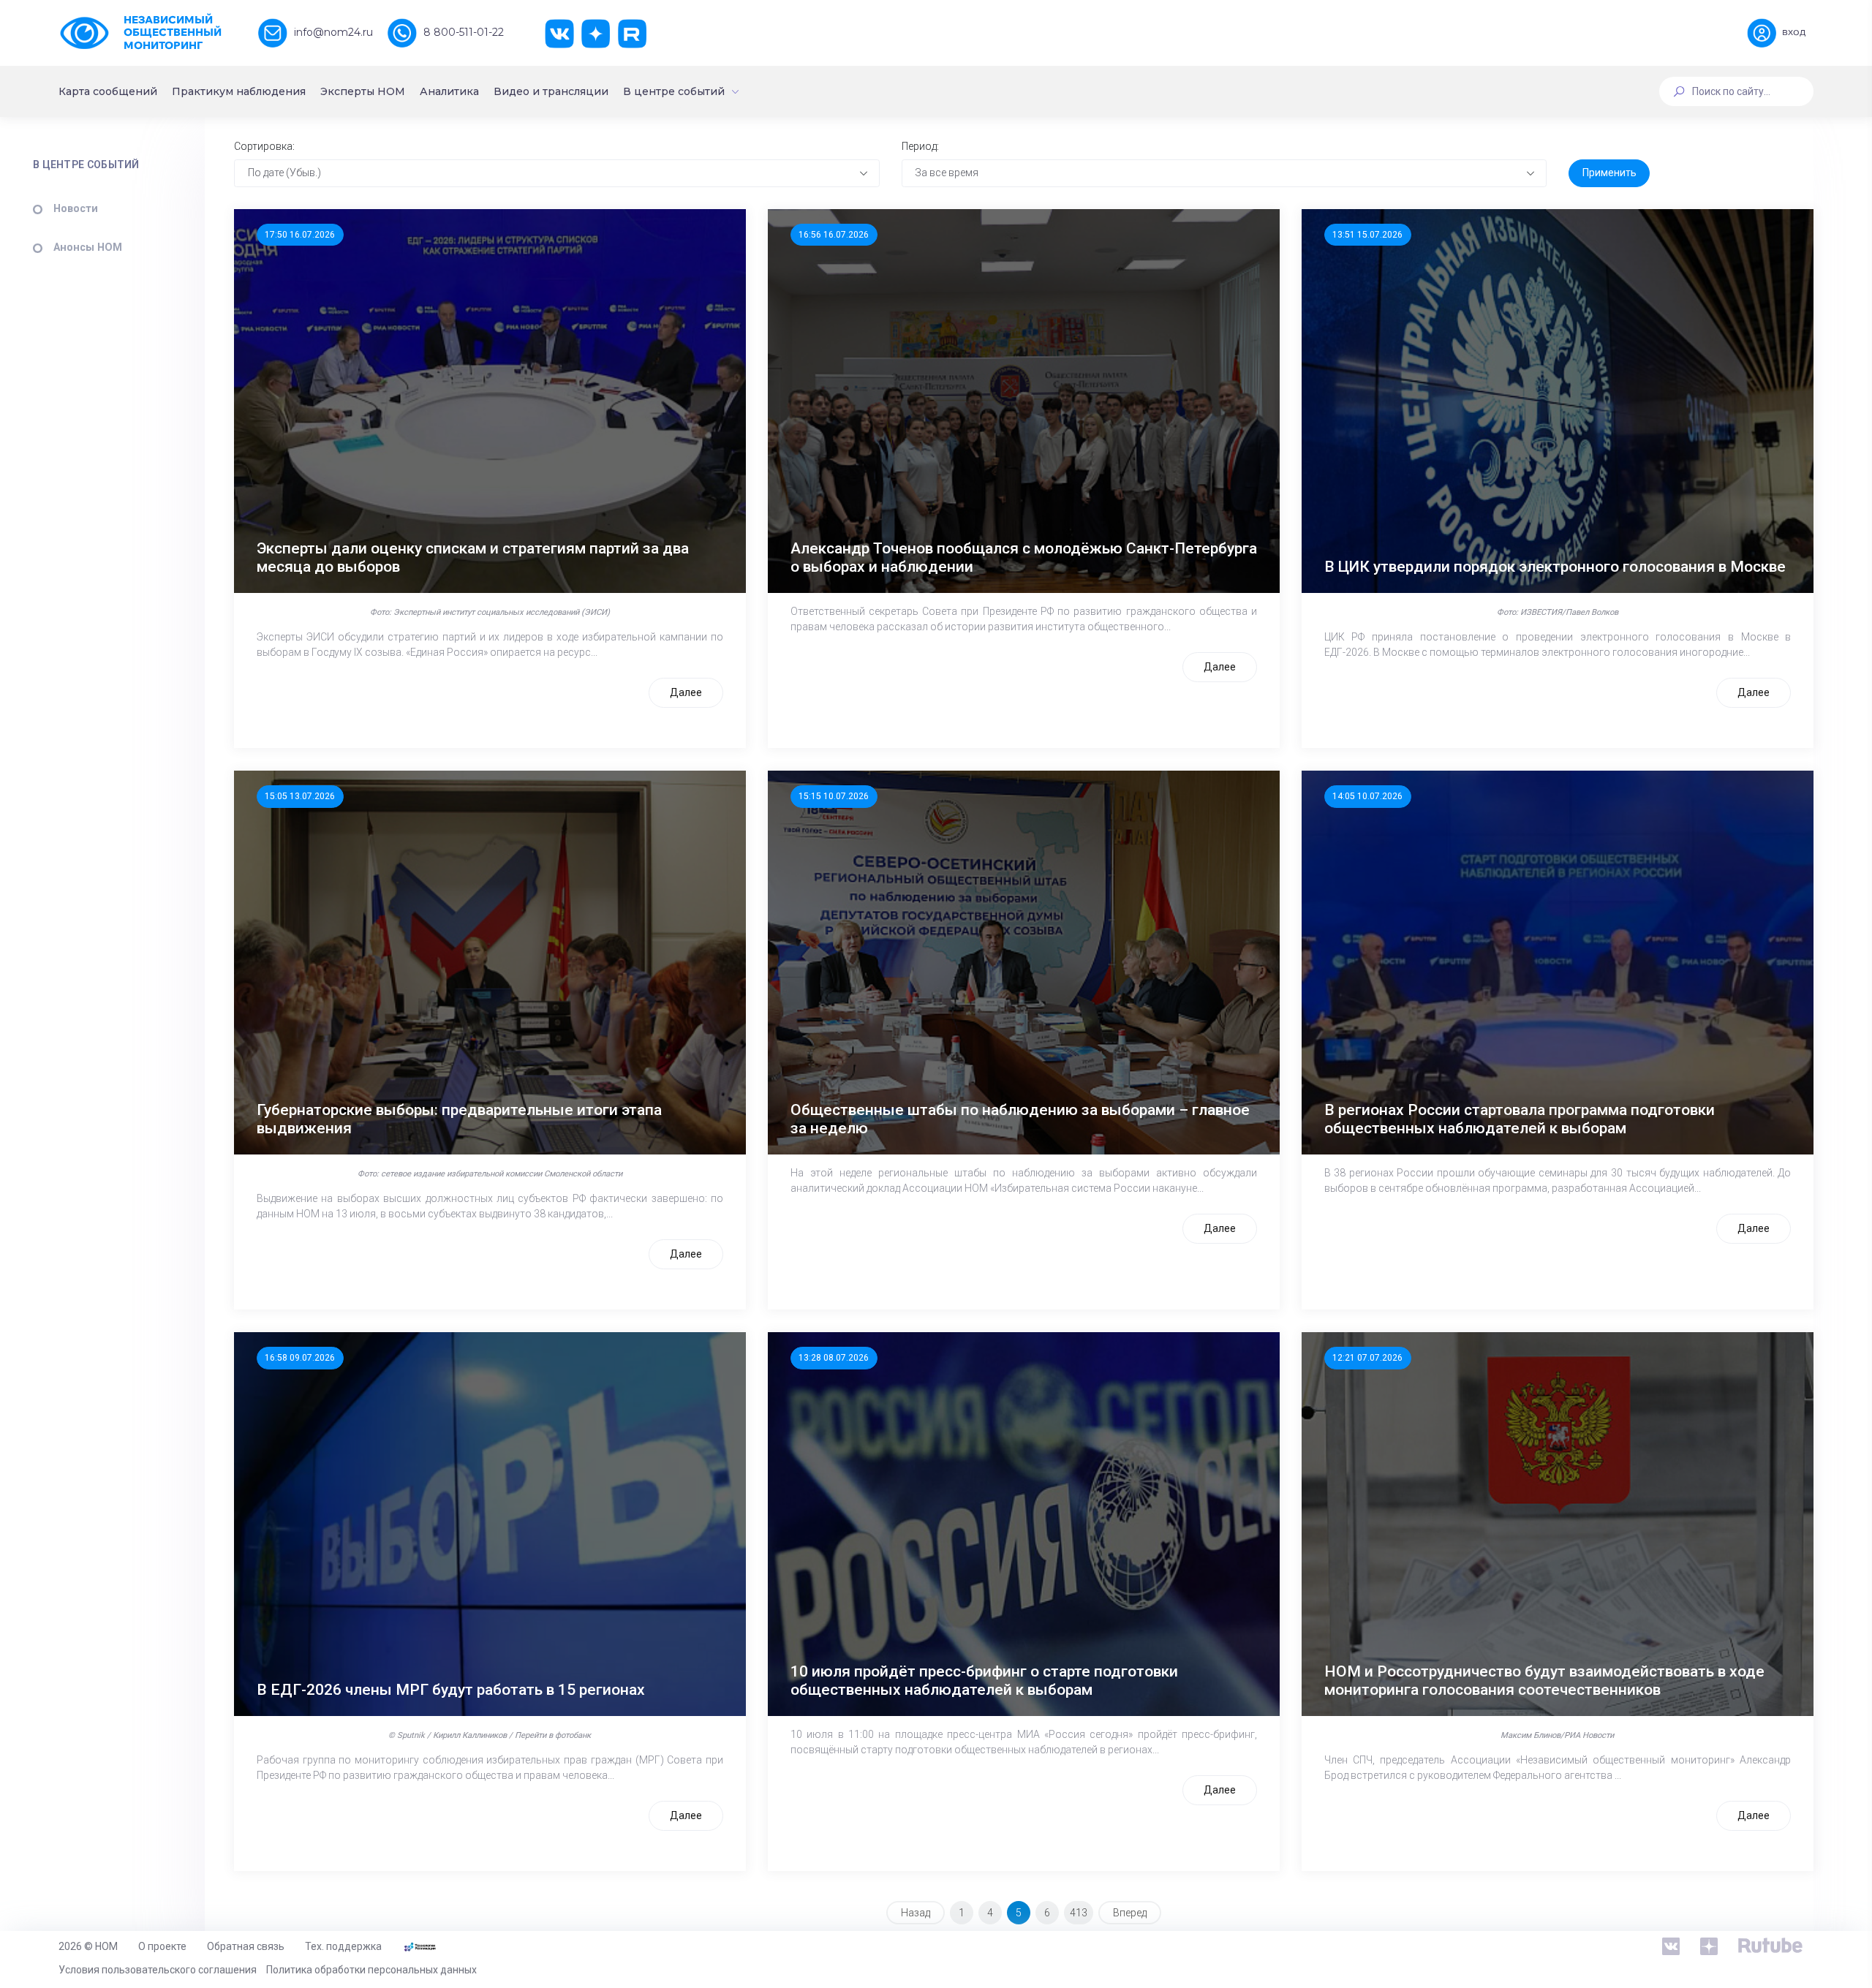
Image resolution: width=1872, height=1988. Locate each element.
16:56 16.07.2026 (834, 235)
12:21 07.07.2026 (1367, 1358)
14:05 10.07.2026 (1367, 796)
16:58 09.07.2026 (300, 1358)
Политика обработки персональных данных (371, 1970)
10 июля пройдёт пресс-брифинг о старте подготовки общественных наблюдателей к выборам (984, 1681)
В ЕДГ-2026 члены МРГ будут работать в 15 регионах (451, 1690)
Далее (686, 692)
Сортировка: (264, 146)
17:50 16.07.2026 (300, 235)
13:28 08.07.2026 (834, 1358)
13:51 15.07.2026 (1367, 235)
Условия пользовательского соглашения (158, 1970)
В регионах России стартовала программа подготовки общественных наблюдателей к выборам (1520, 1119)
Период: (920, 146)
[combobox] (557, 173)
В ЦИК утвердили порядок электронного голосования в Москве (1555, 567)
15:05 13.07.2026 (300, 796)
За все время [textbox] (947, 173)
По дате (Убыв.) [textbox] (284, 173)
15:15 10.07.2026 (834, 796)
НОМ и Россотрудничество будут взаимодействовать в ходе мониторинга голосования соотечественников (1544, 1681)
